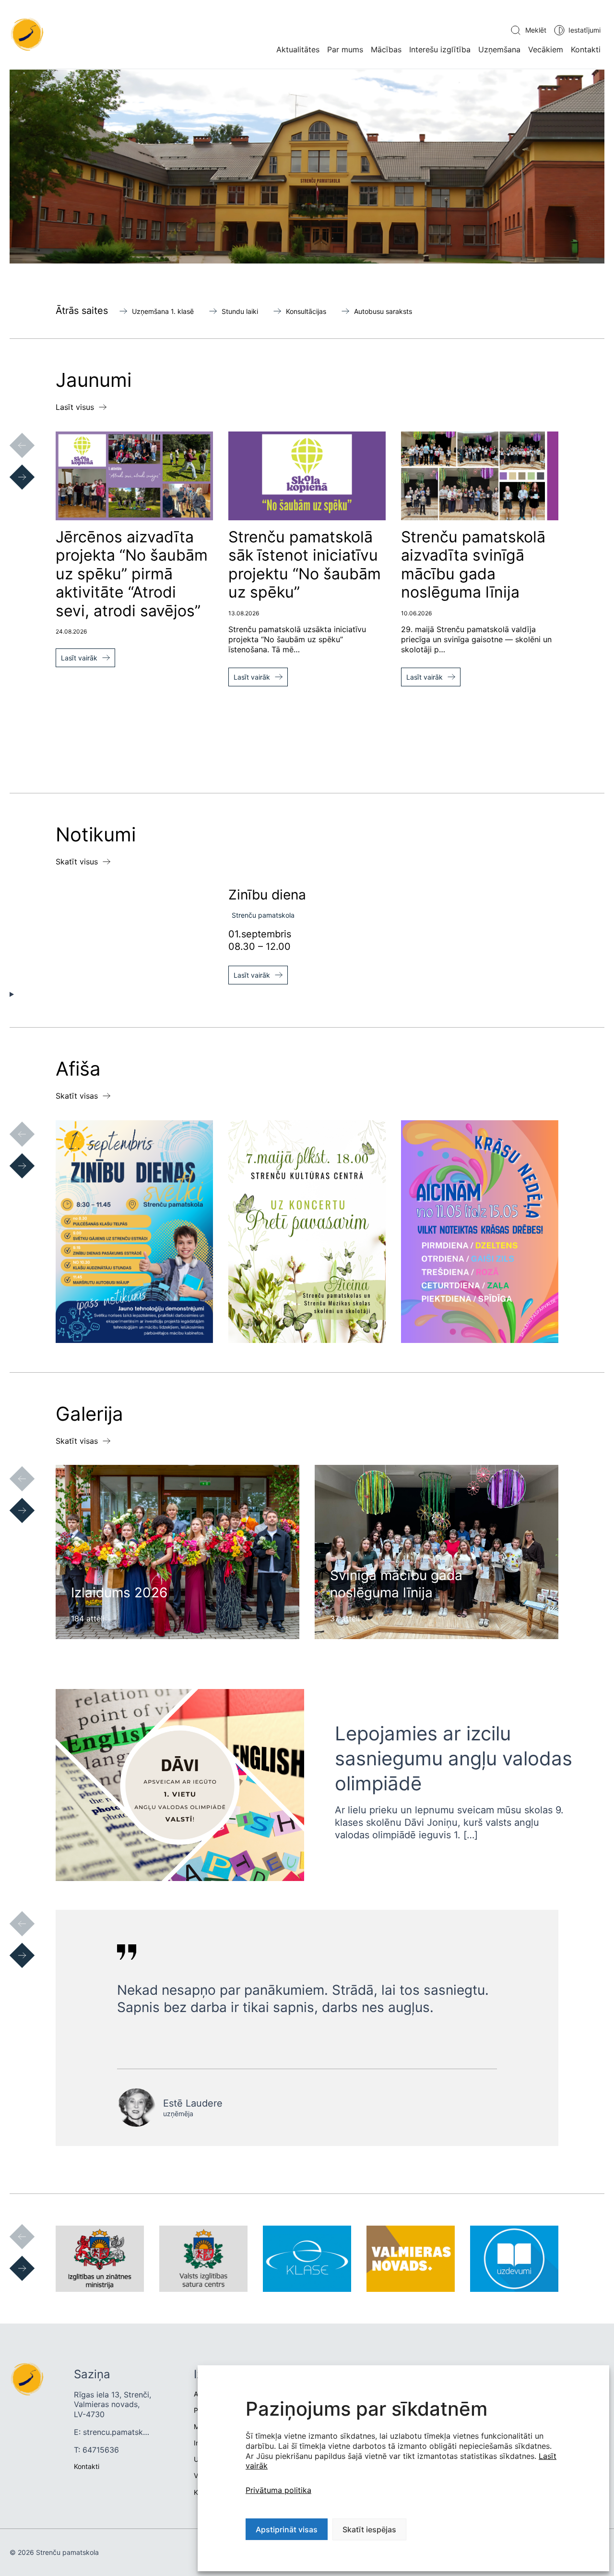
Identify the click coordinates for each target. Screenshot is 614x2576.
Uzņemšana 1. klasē (163, 311)
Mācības (386, 49)
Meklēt (536, 30)
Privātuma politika (278, 2490)
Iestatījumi (584, 30)
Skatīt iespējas (369, 2529)
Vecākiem (546, 49)
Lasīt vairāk (79, 658)
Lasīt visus (75, 407)
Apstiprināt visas (287, 2529)
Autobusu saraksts (383, 311)
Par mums (345, 49)
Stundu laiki (240, 311)
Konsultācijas (306, 311)
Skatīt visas (77, 1096)
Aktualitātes (298, 49)
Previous (12, 436)
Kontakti (586, 49)
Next (12, 467)
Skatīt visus (77, 862)
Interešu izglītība (440, 49)
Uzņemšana (499, 49)
